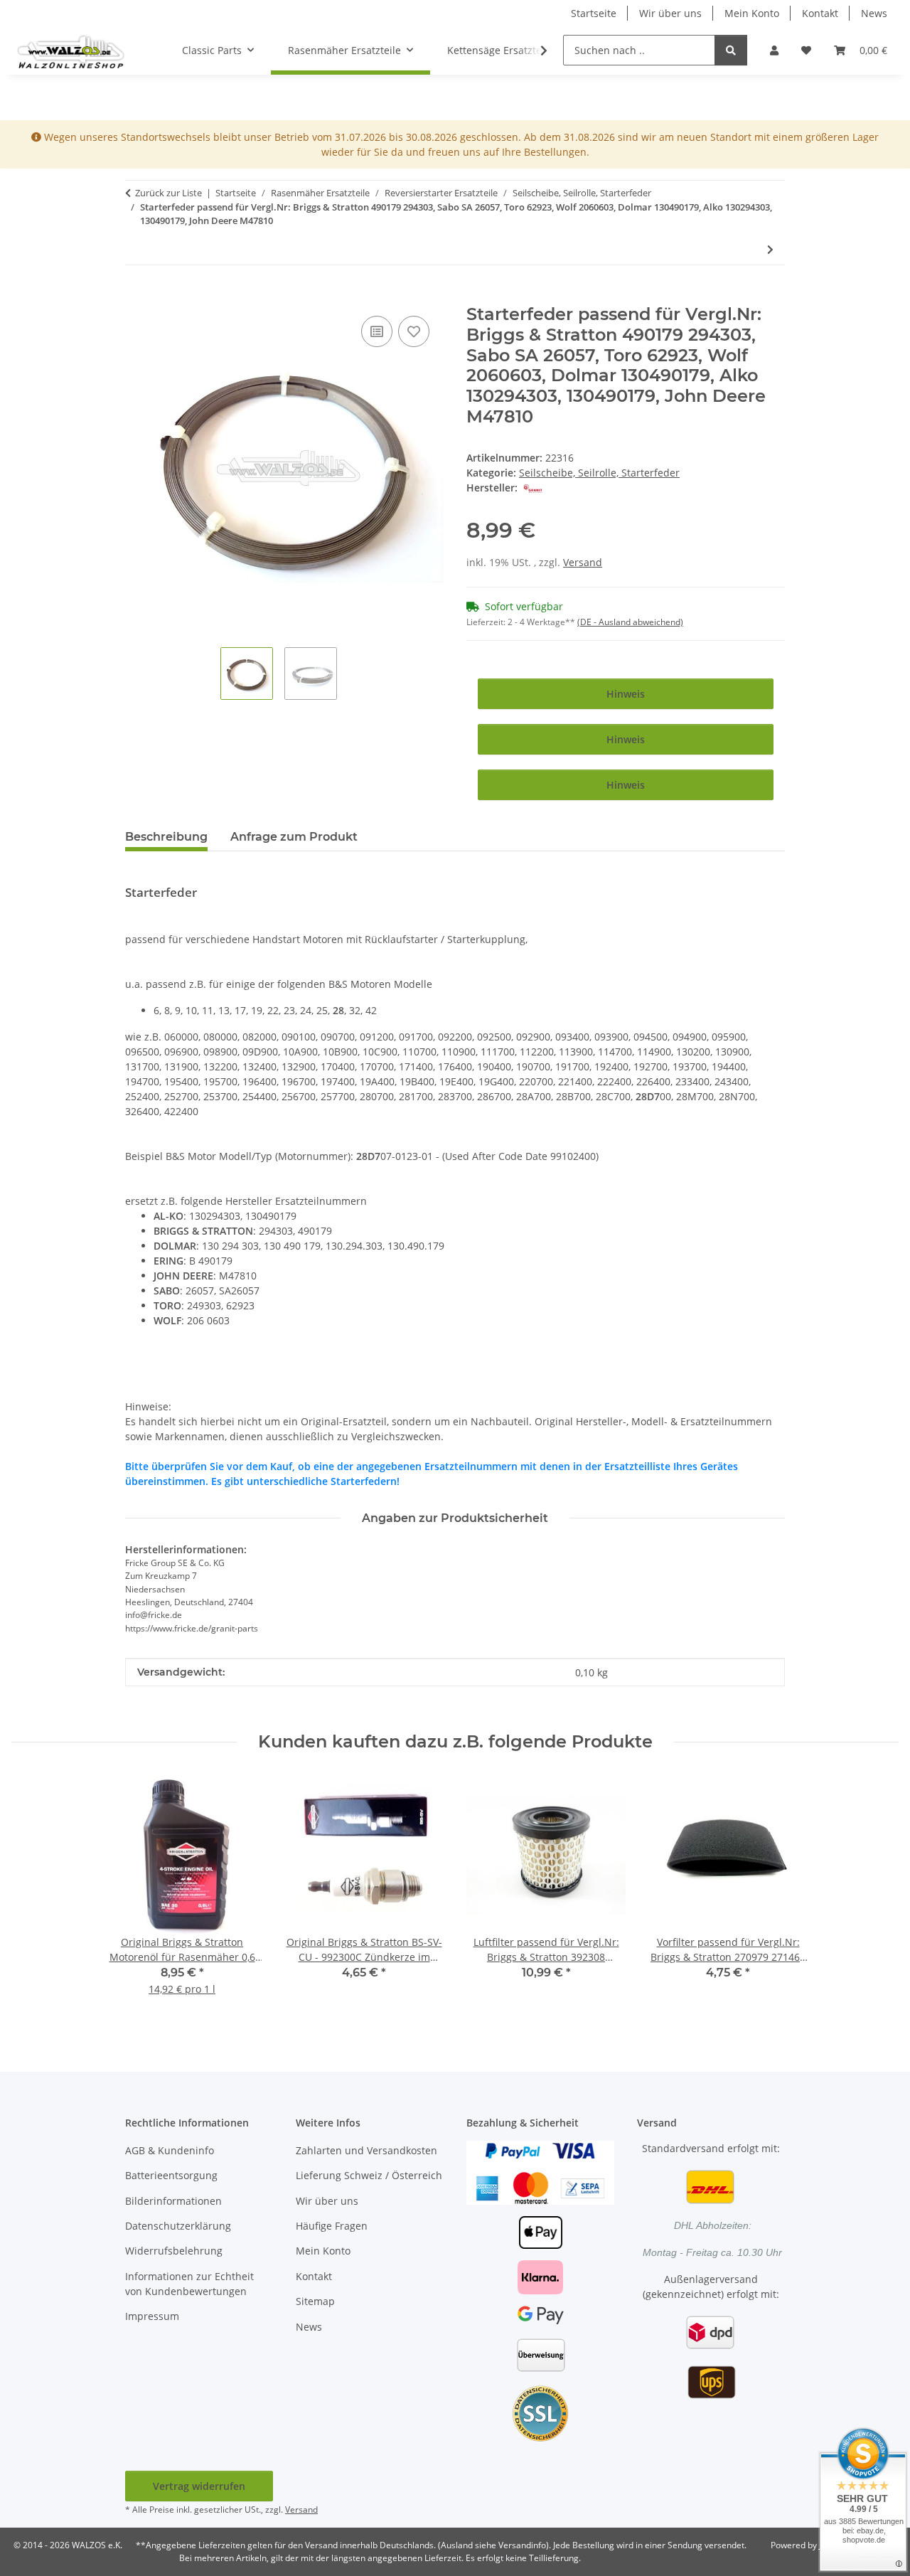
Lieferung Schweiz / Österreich (369, 2175)
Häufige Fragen (332, 2226)
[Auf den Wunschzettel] (414, 331)
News (874, 13)
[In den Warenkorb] (136, 297)
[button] (774, 50)
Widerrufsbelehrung (174, 2251)
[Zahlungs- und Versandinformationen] (540, 2171)
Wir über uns (670, 13)
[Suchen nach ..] (731, 50)
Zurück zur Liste (168, 193)
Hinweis (626, 694)
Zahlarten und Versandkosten (366, 2150)
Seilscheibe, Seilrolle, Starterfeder (599, 473)
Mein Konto (752, 13)
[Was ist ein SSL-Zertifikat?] (540, 2412)
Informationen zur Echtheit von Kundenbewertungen (189, 2284)
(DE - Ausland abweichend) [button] (630, 622)
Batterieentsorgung (171, 2175)
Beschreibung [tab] (166, 837)
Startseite (594, 13)
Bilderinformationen (173, 2201)
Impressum (152, 2316)
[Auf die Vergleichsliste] (377, 331)
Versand (583, 562)
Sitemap (315, 2301)
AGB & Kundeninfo (170, 2150)
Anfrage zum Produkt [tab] (294, 837)
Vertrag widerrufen (199, 2486)
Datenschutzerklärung (178, 2226)
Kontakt (820, 13)
